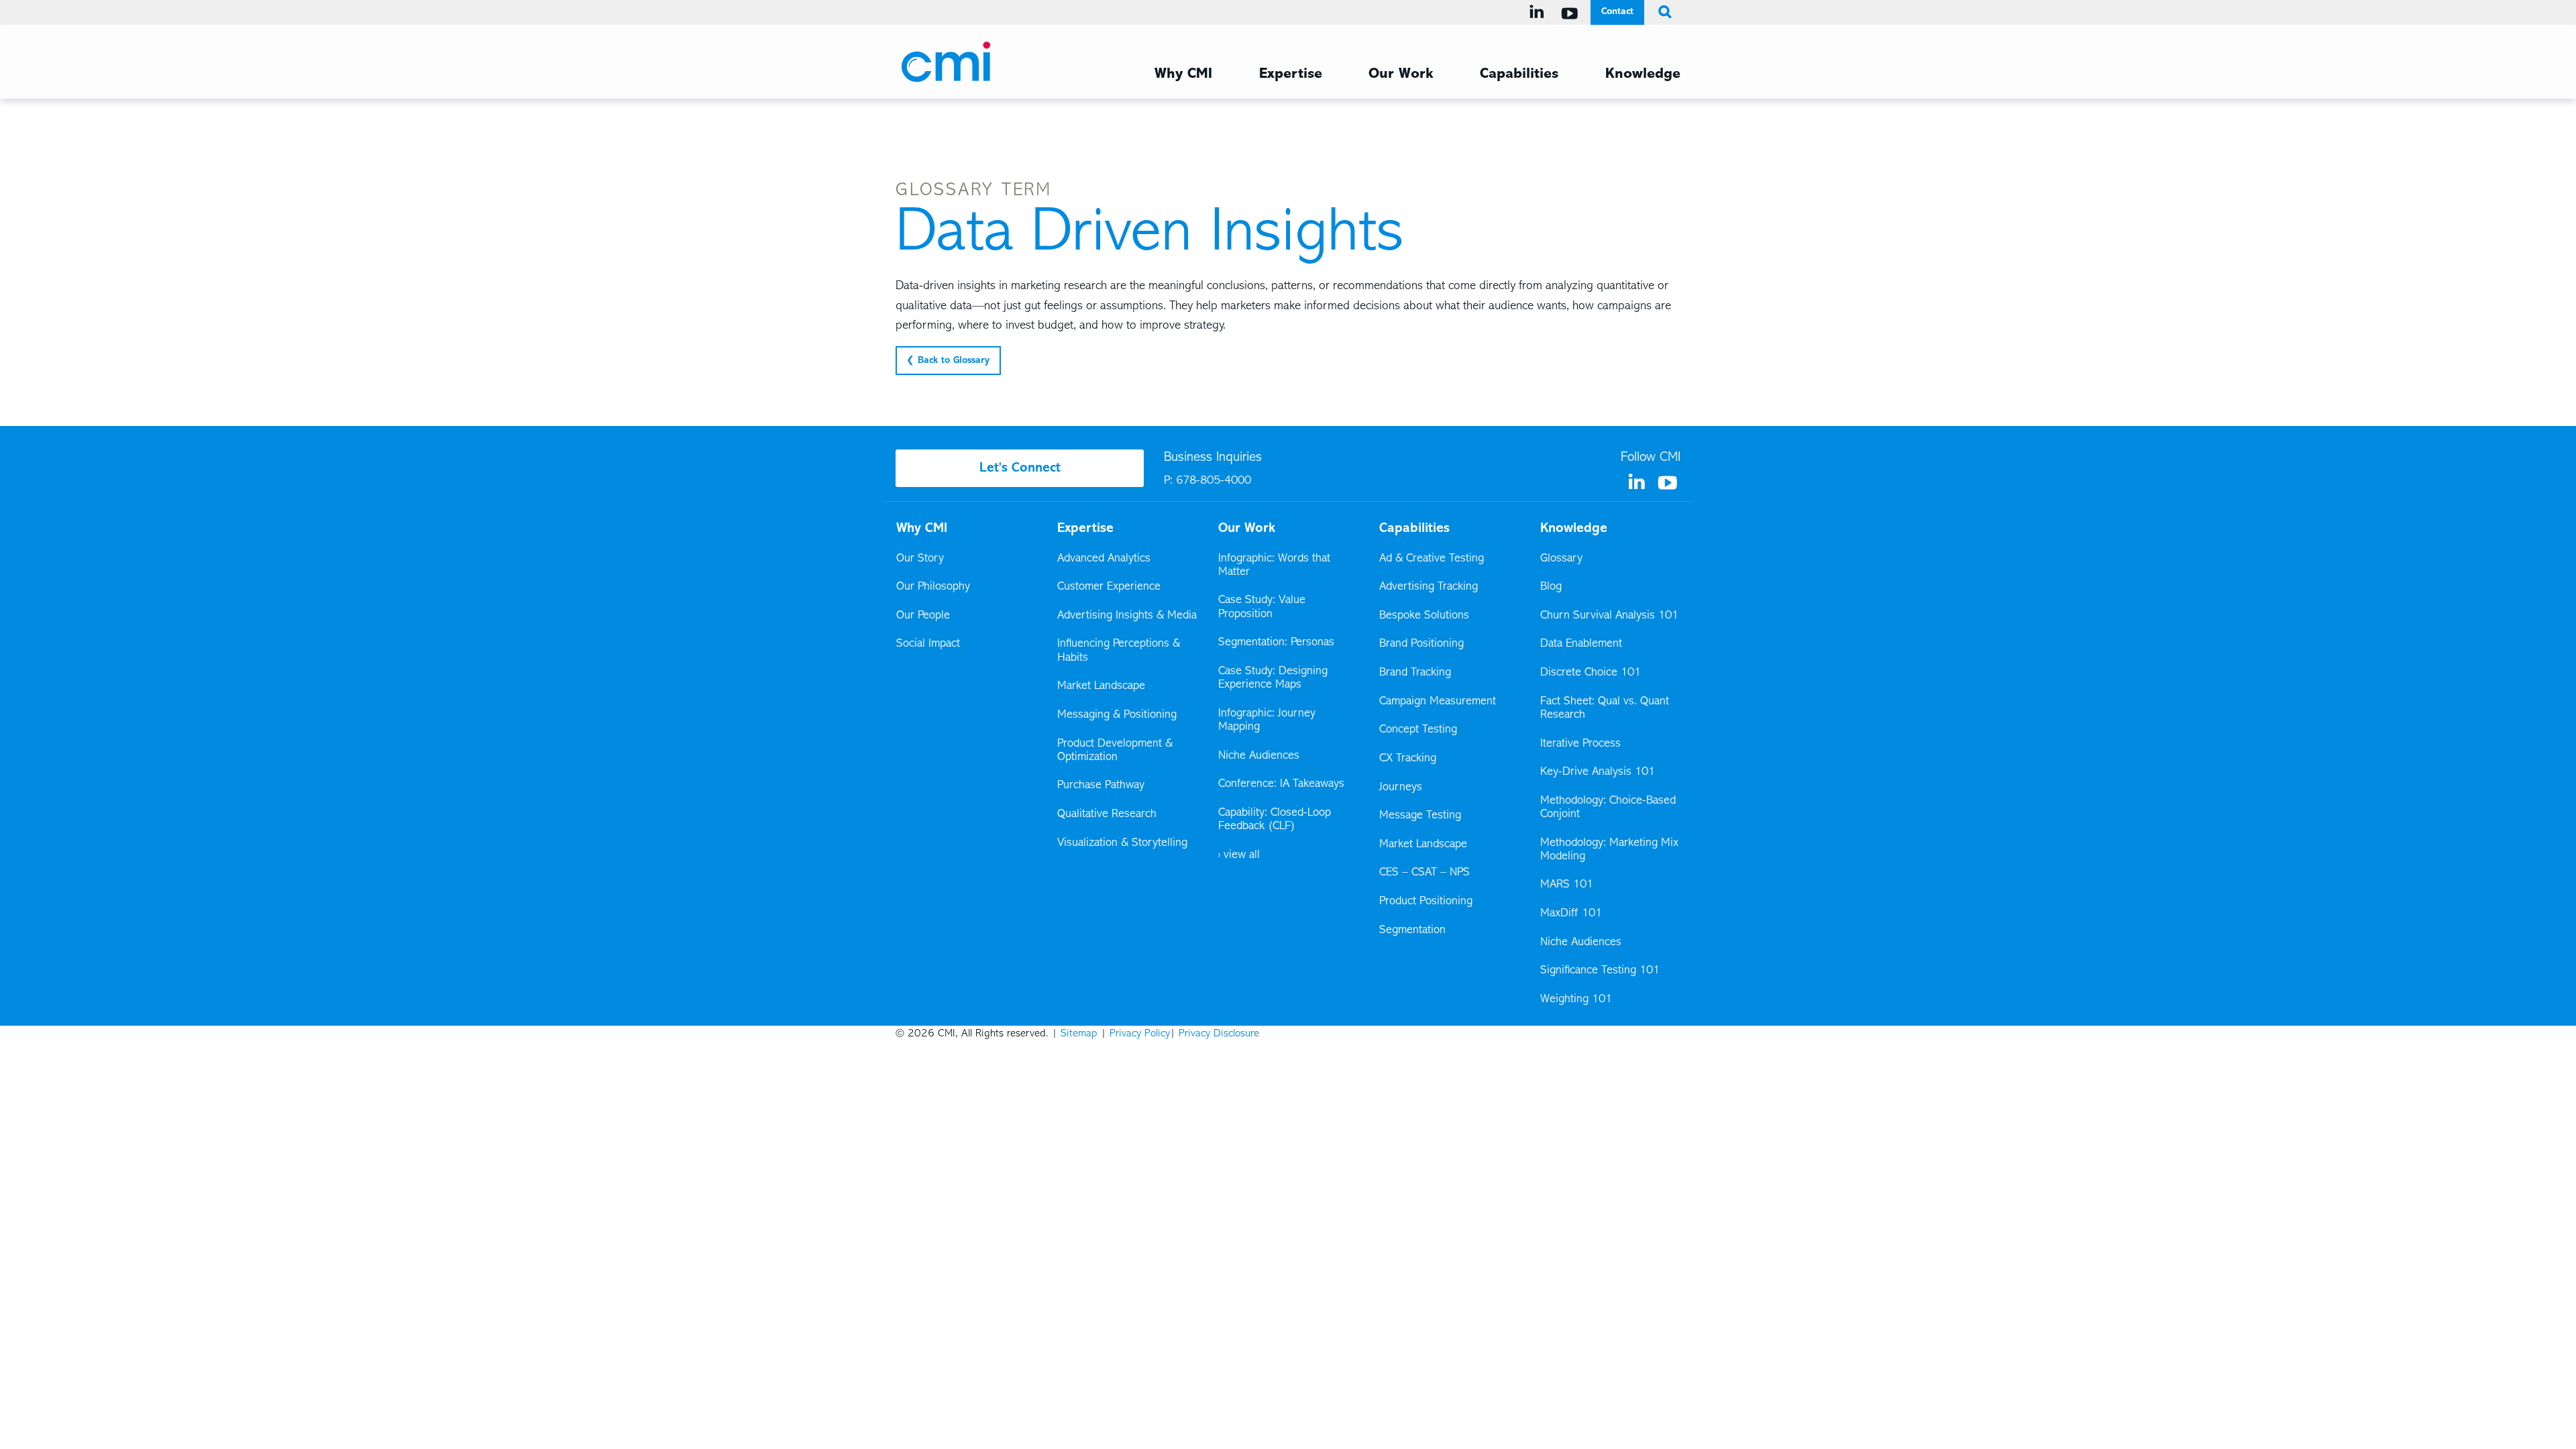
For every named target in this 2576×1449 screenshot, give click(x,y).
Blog (1551, 587)
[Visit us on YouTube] (1572, 13)
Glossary (1561, 559)
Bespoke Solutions (1424, 616)
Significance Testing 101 (1600, 971)
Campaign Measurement (1439, 702)
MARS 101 (1567, 885)
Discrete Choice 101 (1591, 673)
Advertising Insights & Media (1127, 616)
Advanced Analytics (1104, 559)
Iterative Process (1580, 744)
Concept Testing (1418, 730)
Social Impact (928, 644)
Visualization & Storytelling (1122, 843)
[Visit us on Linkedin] (1539, 12)
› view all (1239, 855)
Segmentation (1412, 930)
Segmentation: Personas (1276, 643)
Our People (923, 616)
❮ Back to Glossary (948, 361)
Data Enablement (1581, 644)
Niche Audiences (1259, 756)
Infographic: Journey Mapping (1267, 720)
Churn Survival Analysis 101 (1609, 616)
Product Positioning (1427, 902)
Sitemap (1079, 1034)
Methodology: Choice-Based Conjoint (1608, 808)
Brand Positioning (1421, 644)
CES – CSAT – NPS (1425, 873)
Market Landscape (1101, 686)
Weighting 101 (1576, 1000)
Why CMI (1183, 74)
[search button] (1662, 12)
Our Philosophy (933, 587)
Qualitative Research (1107, 814)
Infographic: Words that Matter (1274, 566)
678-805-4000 (1214, 481)
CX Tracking (1409, 759)
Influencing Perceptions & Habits (1119, 651)
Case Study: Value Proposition (1262, 607)
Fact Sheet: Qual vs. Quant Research (1605, 708)
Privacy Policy (1140, 1034)
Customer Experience (1109, 587)
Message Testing (1420, 816)
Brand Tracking (1415, 673)
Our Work (1401, 74)
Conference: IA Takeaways (1281, 784)
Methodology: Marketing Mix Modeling (1609, 850)
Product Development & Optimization (1115, 751)
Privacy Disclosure (1219, 1034)
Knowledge (1643, 74)
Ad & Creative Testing (1432, 559)
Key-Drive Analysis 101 (1598, 772)
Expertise (1291, 74)
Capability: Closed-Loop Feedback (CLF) (1275, 820)
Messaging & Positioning (1117, 715)
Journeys (1402, 788)
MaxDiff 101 (1571, 914)
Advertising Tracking (1429, 587)
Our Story (920, 559)
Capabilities (1519, 74)
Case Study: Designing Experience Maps (1273, 678)
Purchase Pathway (1101, 786)
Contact (1617, 12)
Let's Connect (1020, 468)
